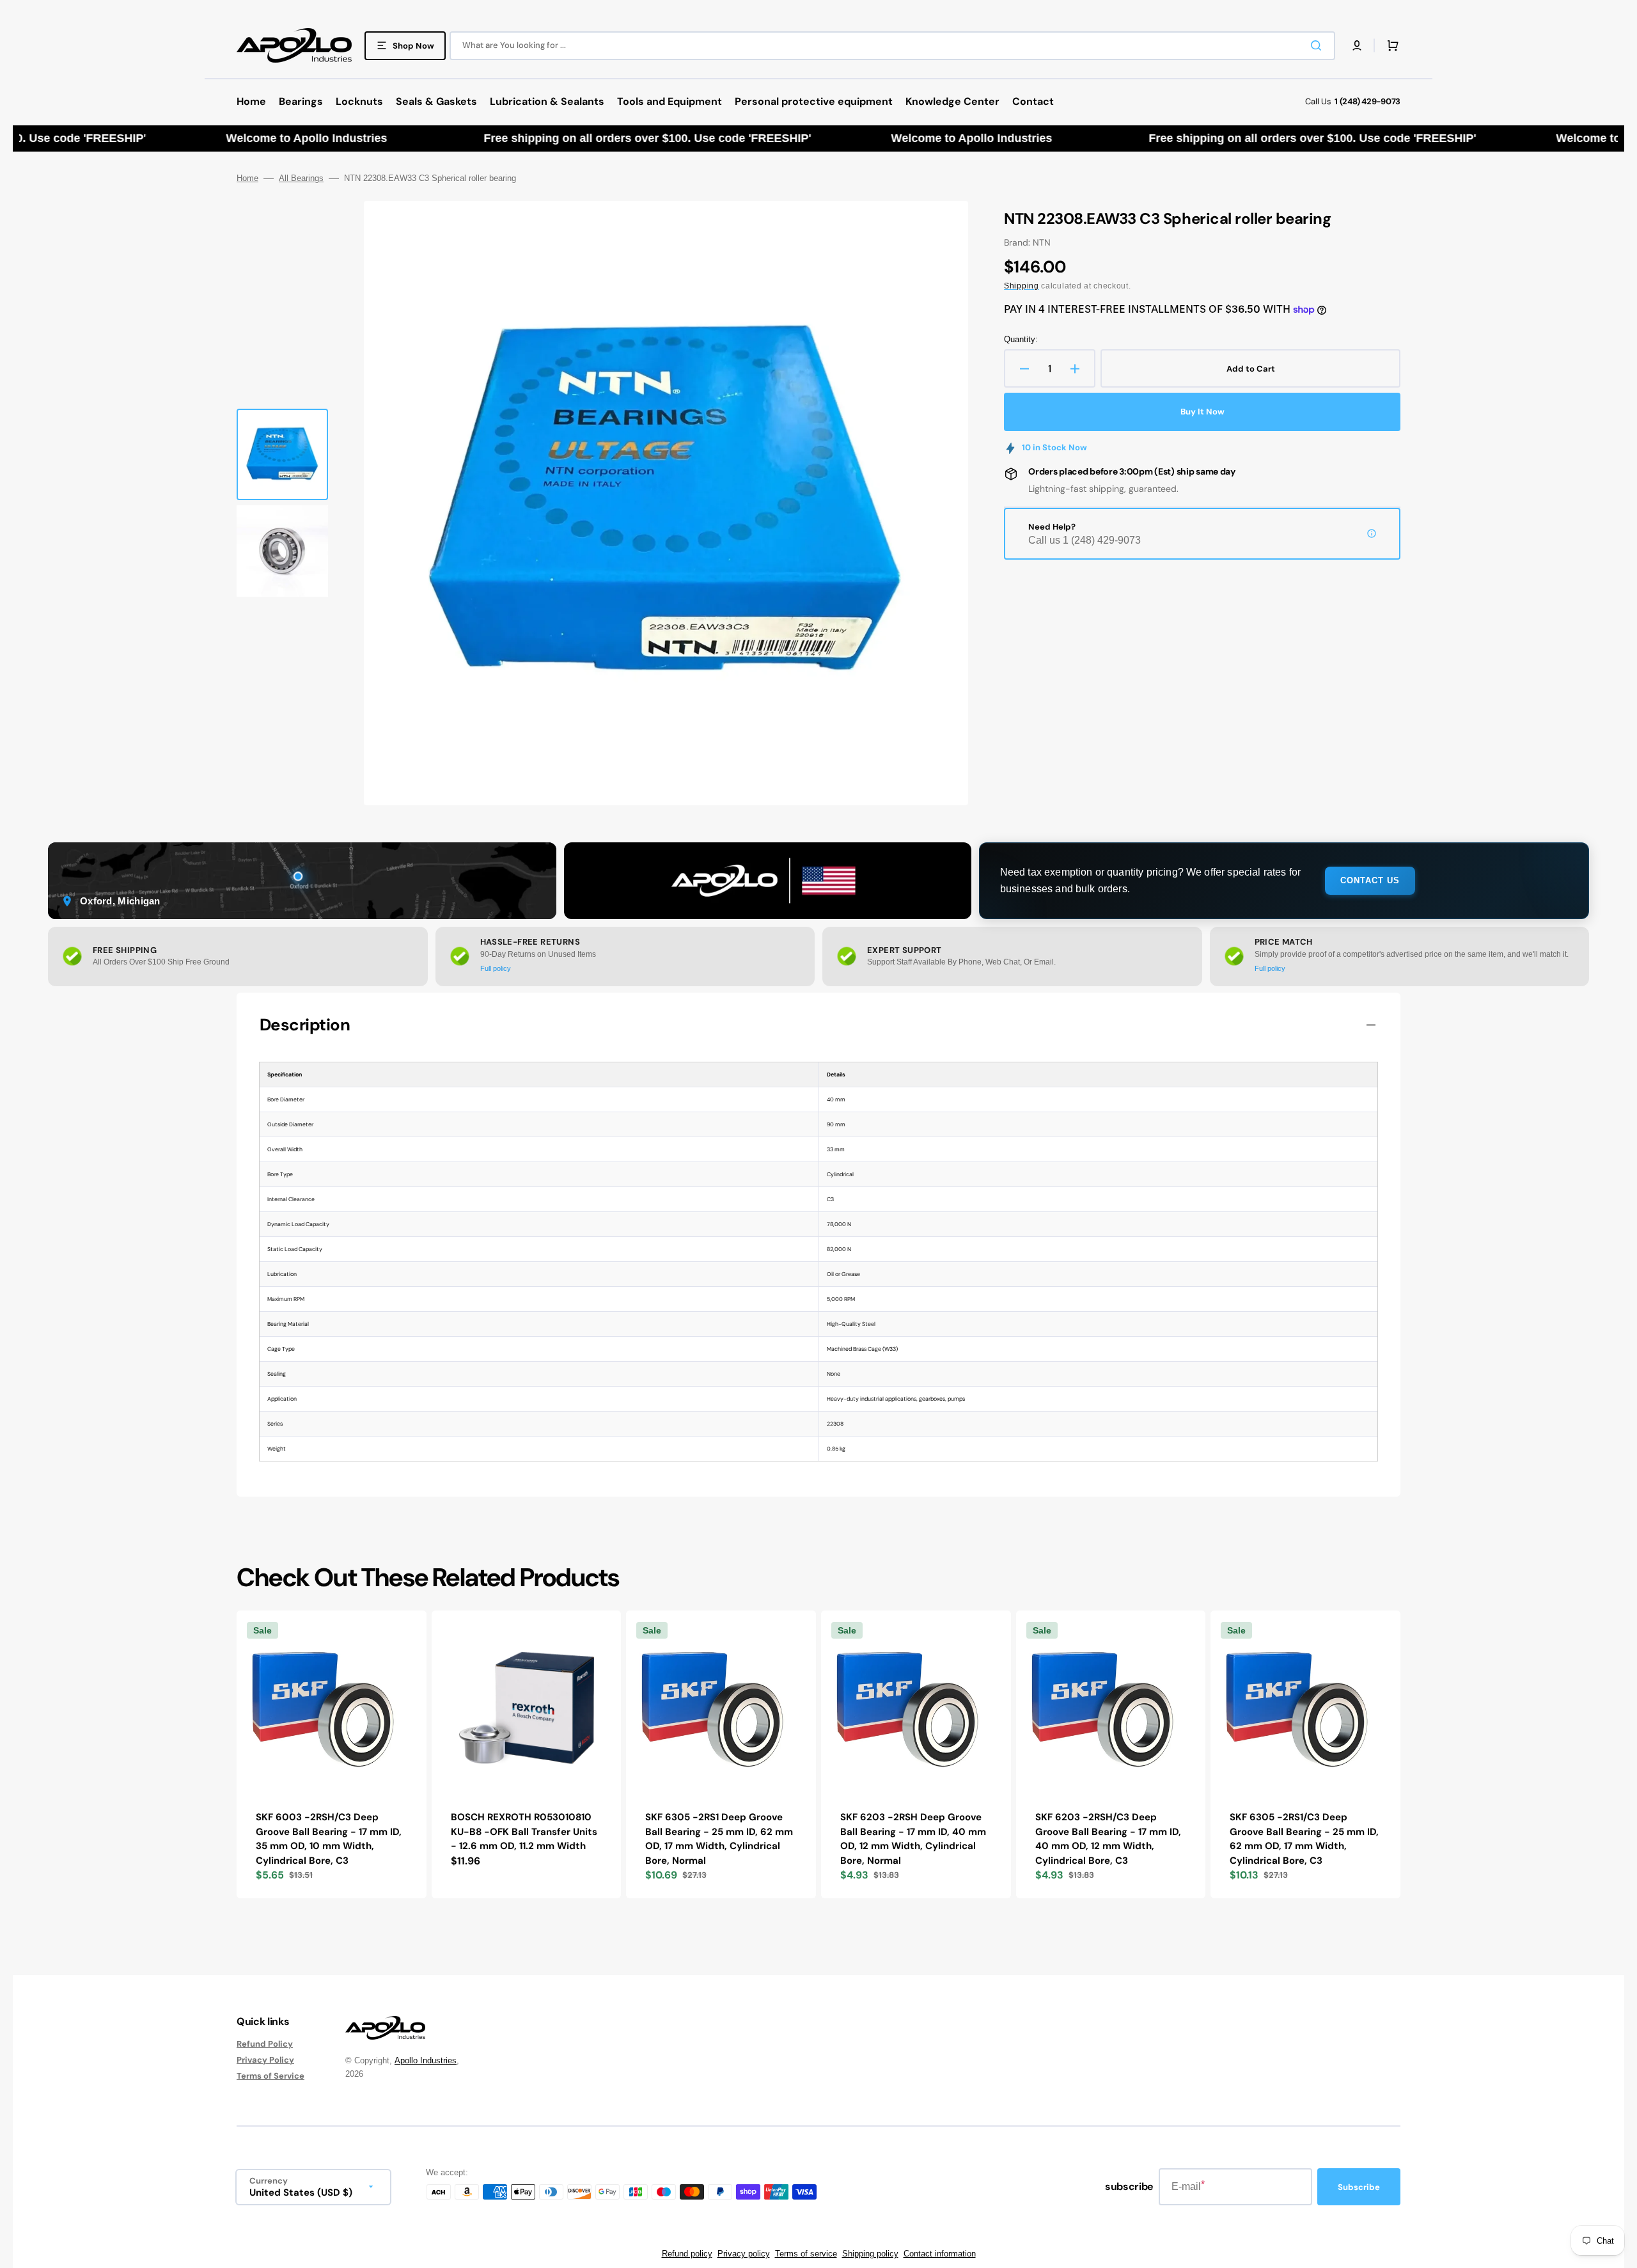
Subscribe (1359, 2187)
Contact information (940, 2254)
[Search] (1319, 45)
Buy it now (1202, 412)
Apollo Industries (426, 2060)
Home (247, 178)
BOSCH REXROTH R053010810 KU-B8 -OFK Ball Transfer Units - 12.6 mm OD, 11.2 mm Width (524, 1831)
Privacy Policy (265, 2060)
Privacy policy (744, 2254)
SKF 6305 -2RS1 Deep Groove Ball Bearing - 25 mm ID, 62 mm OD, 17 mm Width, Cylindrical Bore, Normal (719, 1839)
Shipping (1022, 286)
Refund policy (687, 2254)
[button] (1357, 45)
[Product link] (332, 1755)
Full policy (496, 968)
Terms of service (806, 2254)
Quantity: (1021, 339)
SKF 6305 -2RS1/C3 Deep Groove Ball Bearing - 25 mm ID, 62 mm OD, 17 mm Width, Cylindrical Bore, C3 (1304, 1839)
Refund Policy (265, 2044)
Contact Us (1370, 880)
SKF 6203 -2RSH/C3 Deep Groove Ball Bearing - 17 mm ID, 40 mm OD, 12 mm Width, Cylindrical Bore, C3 (1108, 1839)
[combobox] (892, 46)
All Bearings (301, 178)
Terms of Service (270, 2076)
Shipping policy (870, 2254)
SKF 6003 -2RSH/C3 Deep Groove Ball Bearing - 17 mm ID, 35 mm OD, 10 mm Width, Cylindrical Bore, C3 (329, 1839)
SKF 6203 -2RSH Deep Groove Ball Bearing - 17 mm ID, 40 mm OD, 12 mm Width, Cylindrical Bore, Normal (913, 1839)
